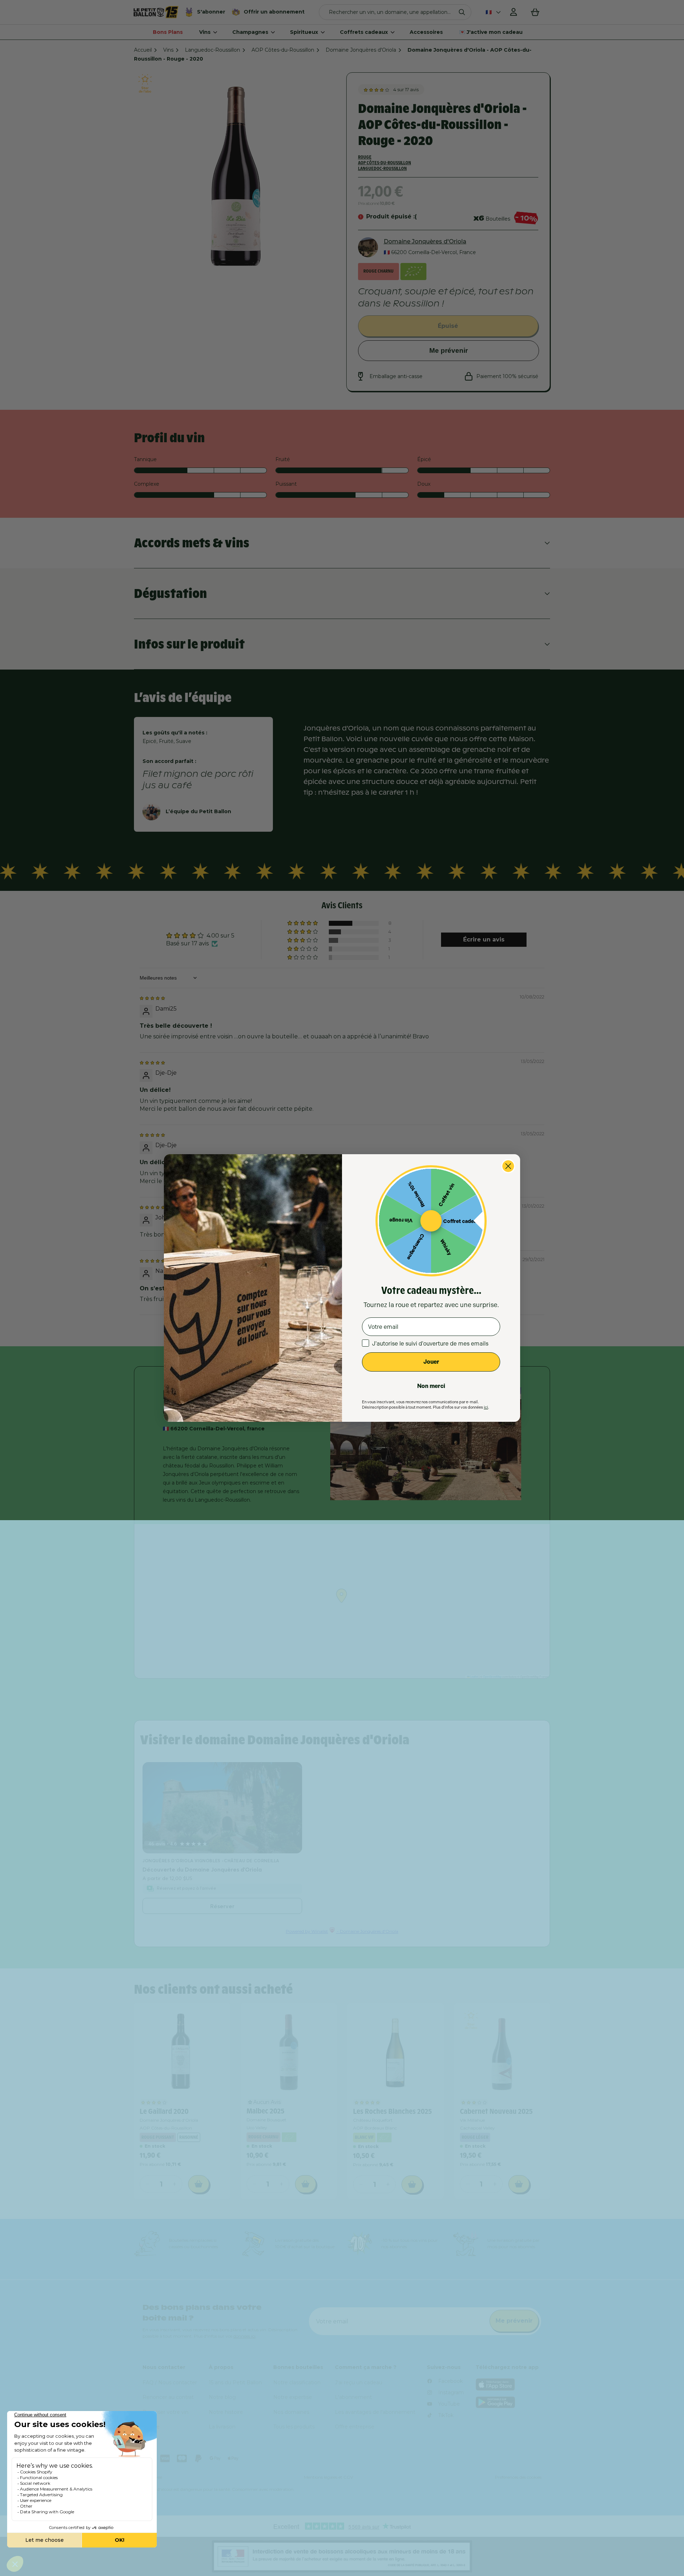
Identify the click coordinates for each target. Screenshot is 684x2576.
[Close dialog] (508, 1166)
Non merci (431, 1386)
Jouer (431, 1362)
